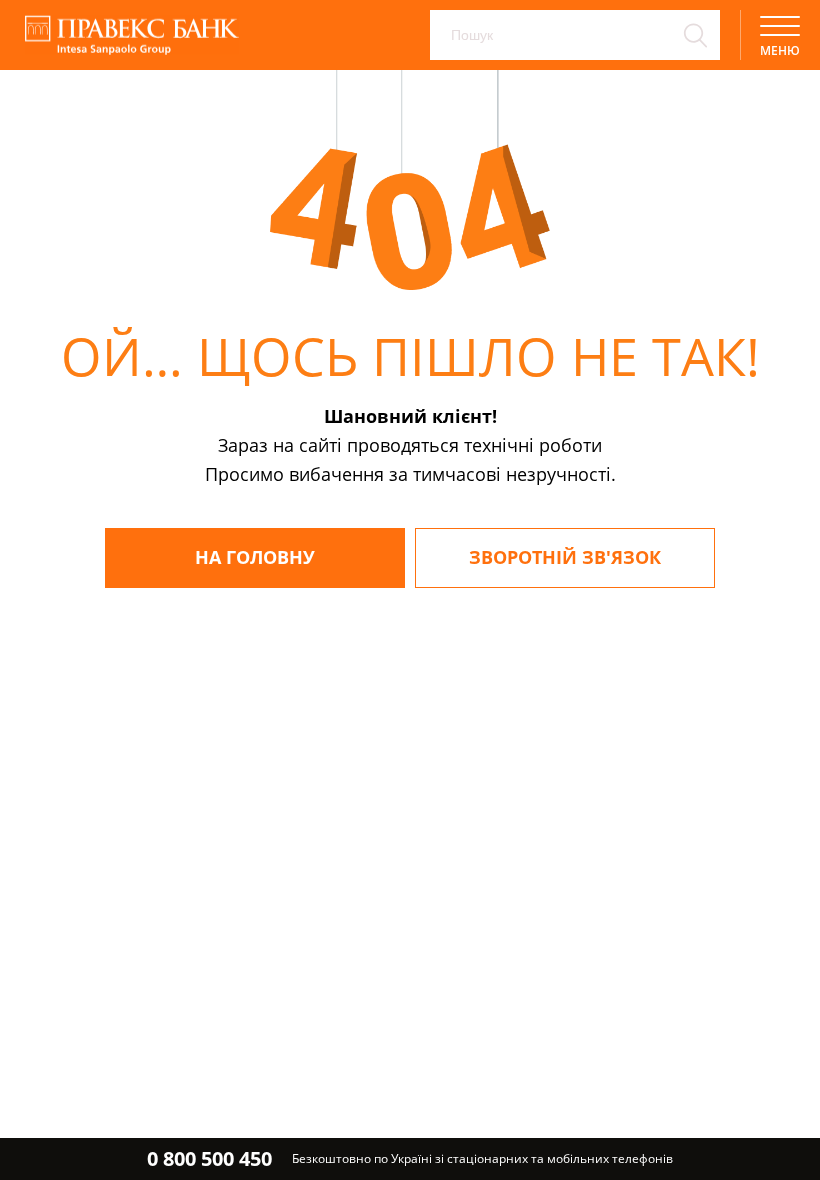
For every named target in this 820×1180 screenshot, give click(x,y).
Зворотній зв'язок (565, 557)
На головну (255, 557)
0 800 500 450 (209, 1158)
